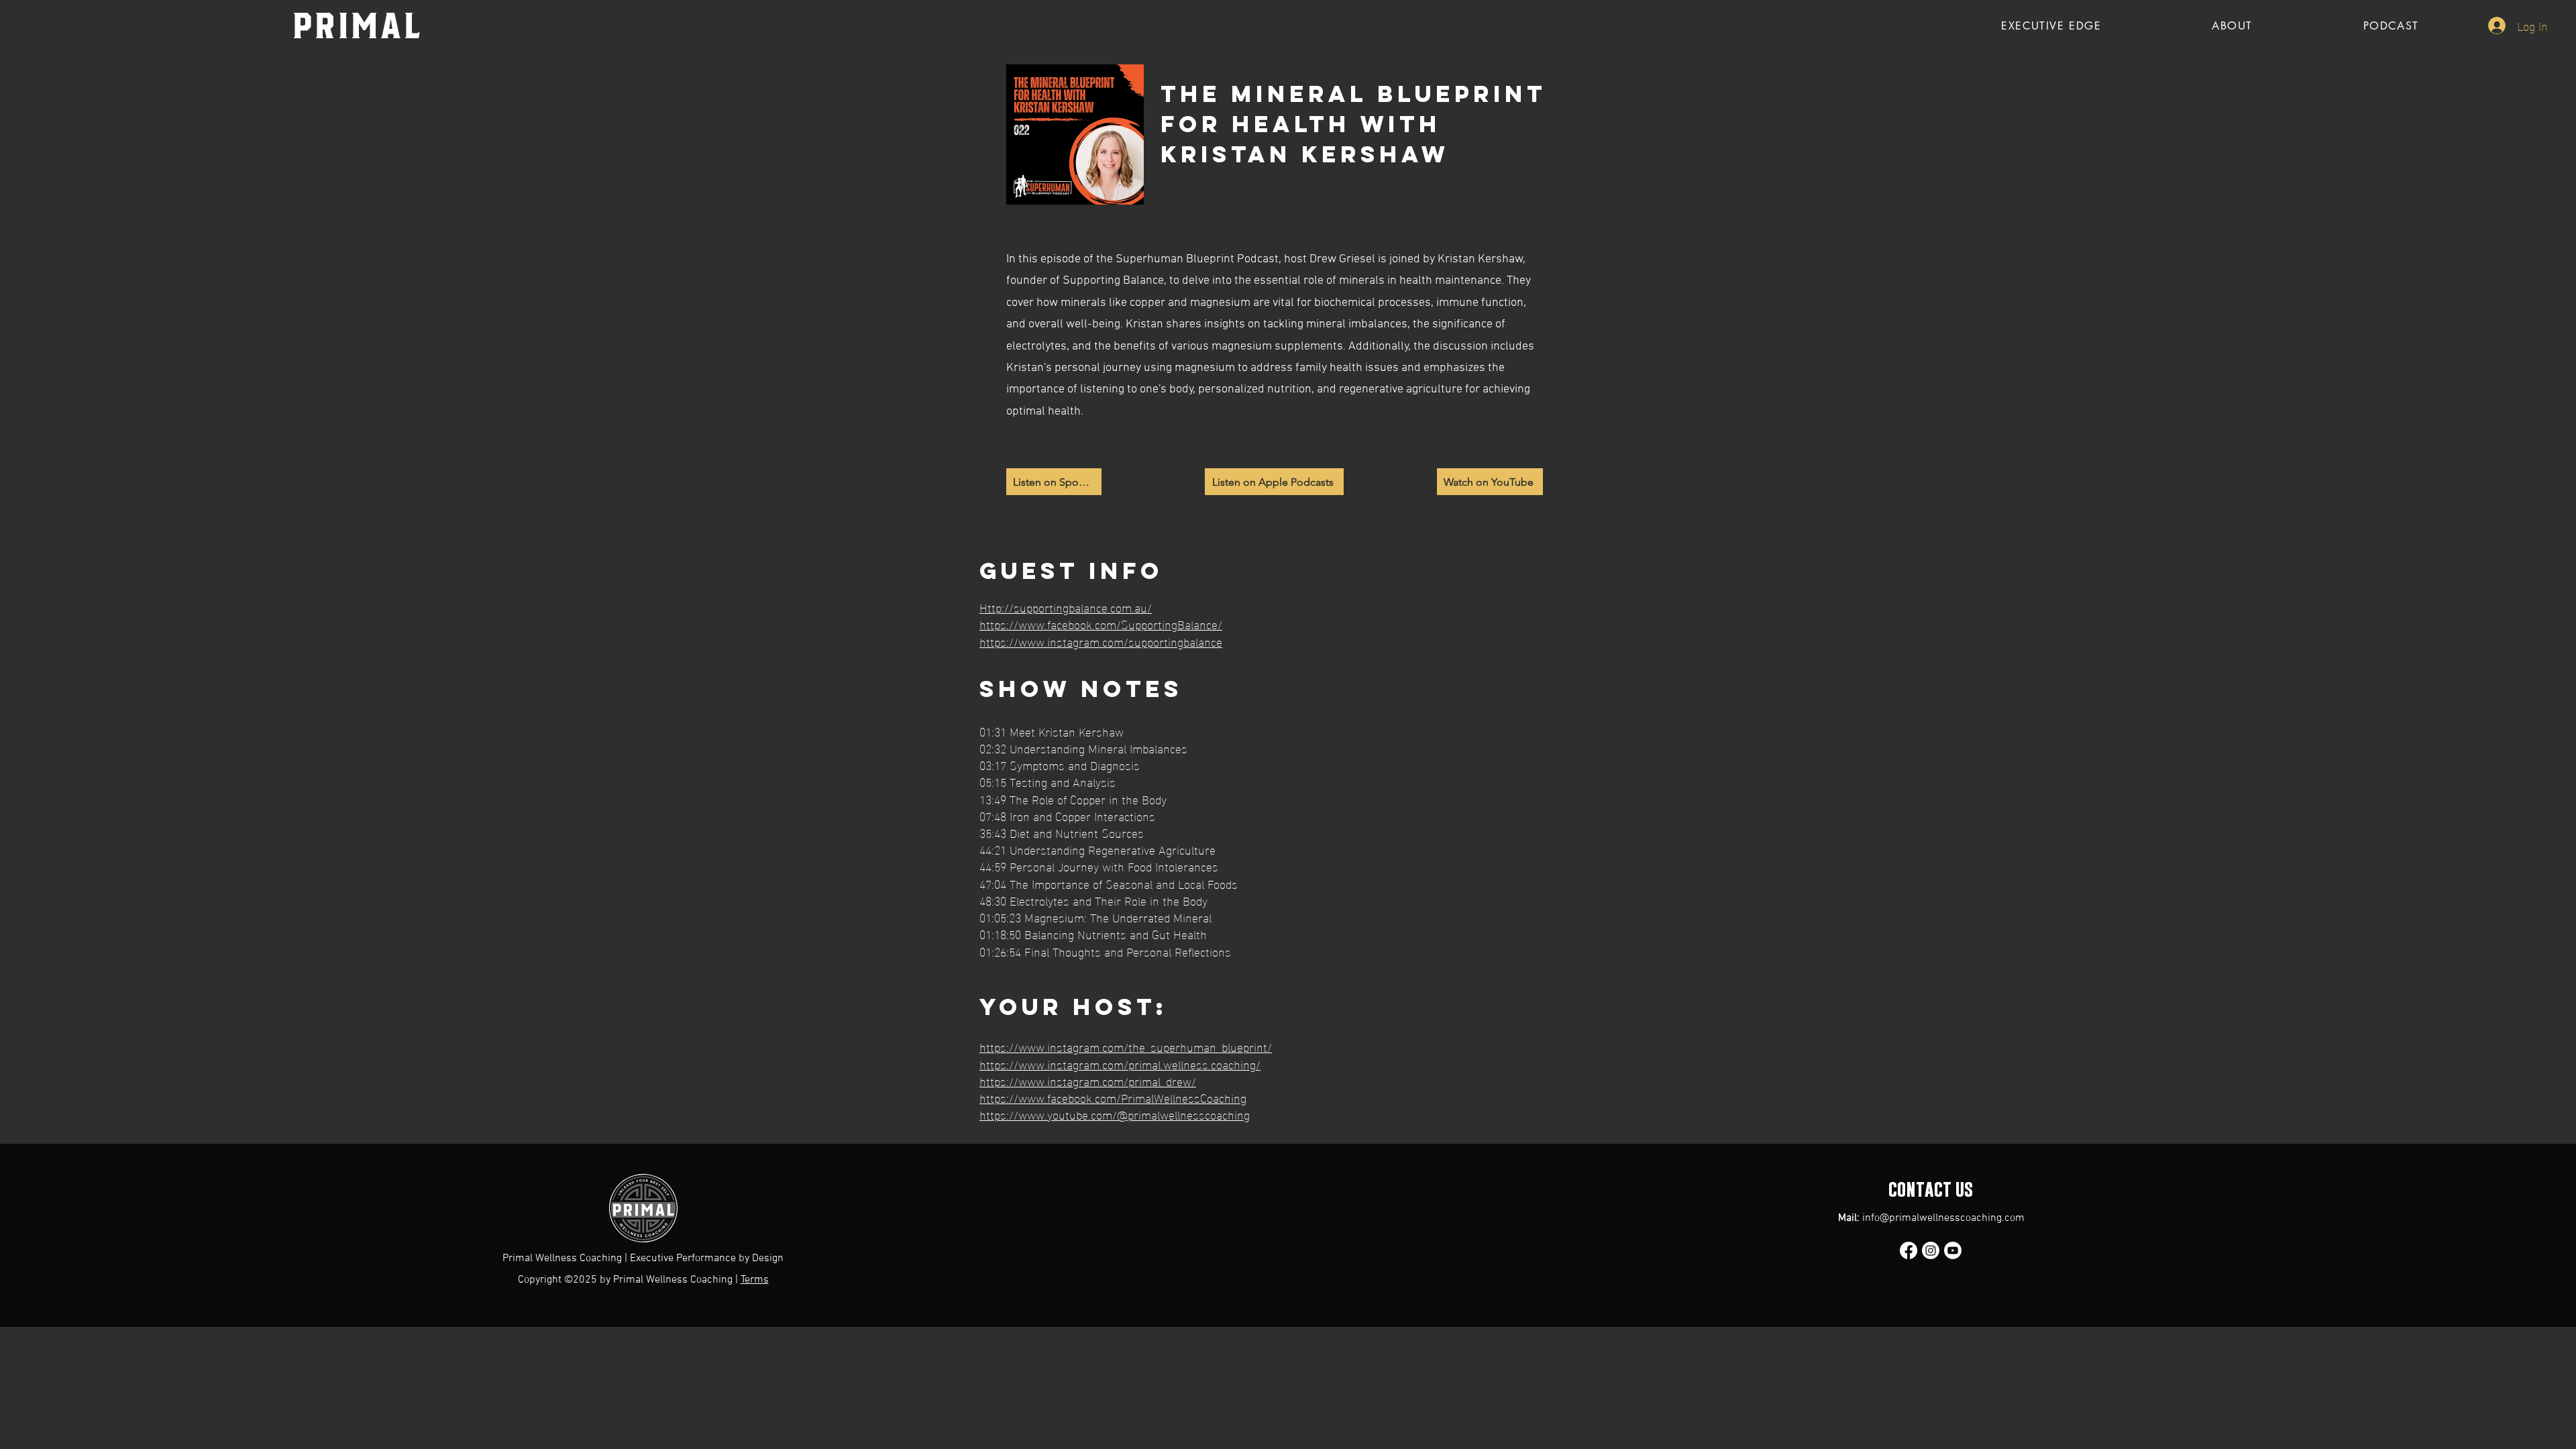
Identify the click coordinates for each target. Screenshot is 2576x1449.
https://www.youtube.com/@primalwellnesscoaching (1115, 1114)
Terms (755, 1280)
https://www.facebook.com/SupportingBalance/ (1101, 624)
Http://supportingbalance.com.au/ (1066, 607)
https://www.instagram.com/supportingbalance (1101, 641)
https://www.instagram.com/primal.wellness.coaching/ (1120, 1064)
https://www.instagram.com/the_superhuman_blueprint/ (1126, 1046)
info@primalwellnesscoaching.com (1943, 1218)
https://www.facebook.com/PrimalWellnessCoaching (1113, 1097)
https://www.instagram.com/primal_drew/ (1088, 1080)
